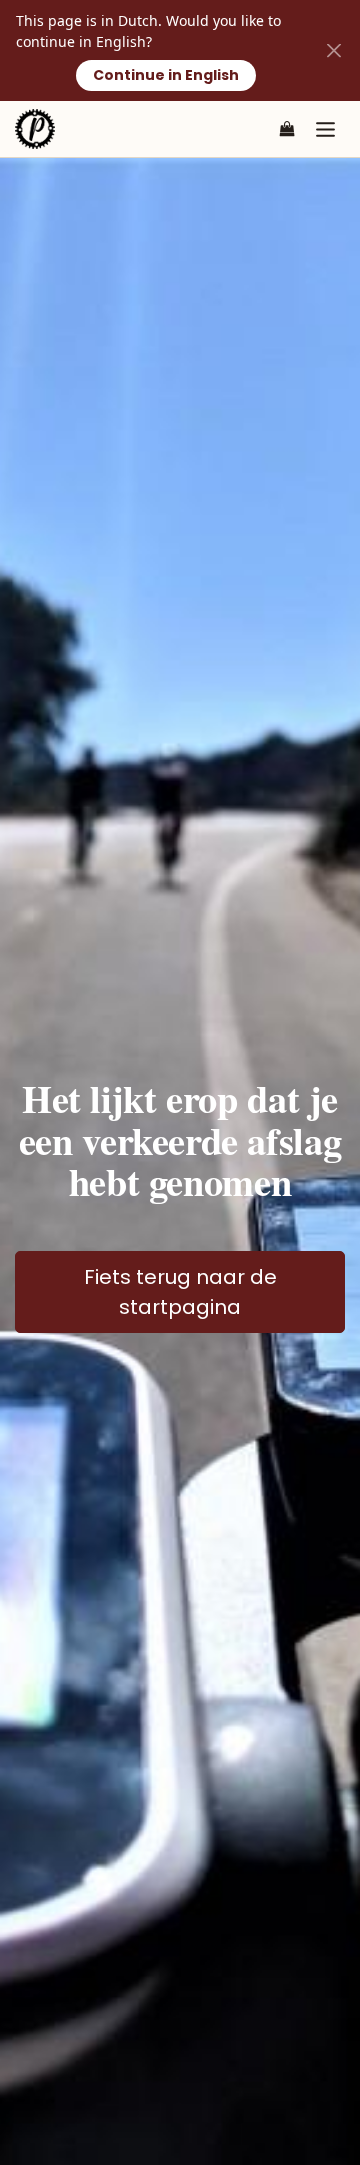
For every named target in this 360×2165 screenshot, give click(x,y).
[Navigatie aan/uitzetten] (325, 128)
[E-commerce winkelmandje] (287, 129)
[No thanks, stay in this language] (333, 50)
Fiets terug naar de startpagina (180, 1292)
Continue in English (166, 75)
